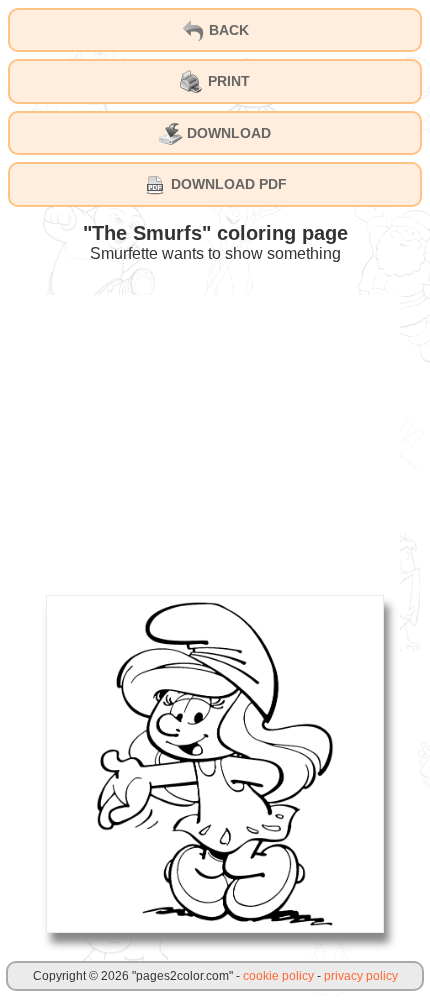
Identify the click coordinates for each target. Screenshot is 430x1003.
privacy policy (361, 976)
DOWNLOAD (227, 133)
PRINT (227, 81)
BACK (227, 30)
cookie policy (278, 976)
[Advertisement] (215, 435)
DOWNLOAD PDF (227, 184)
